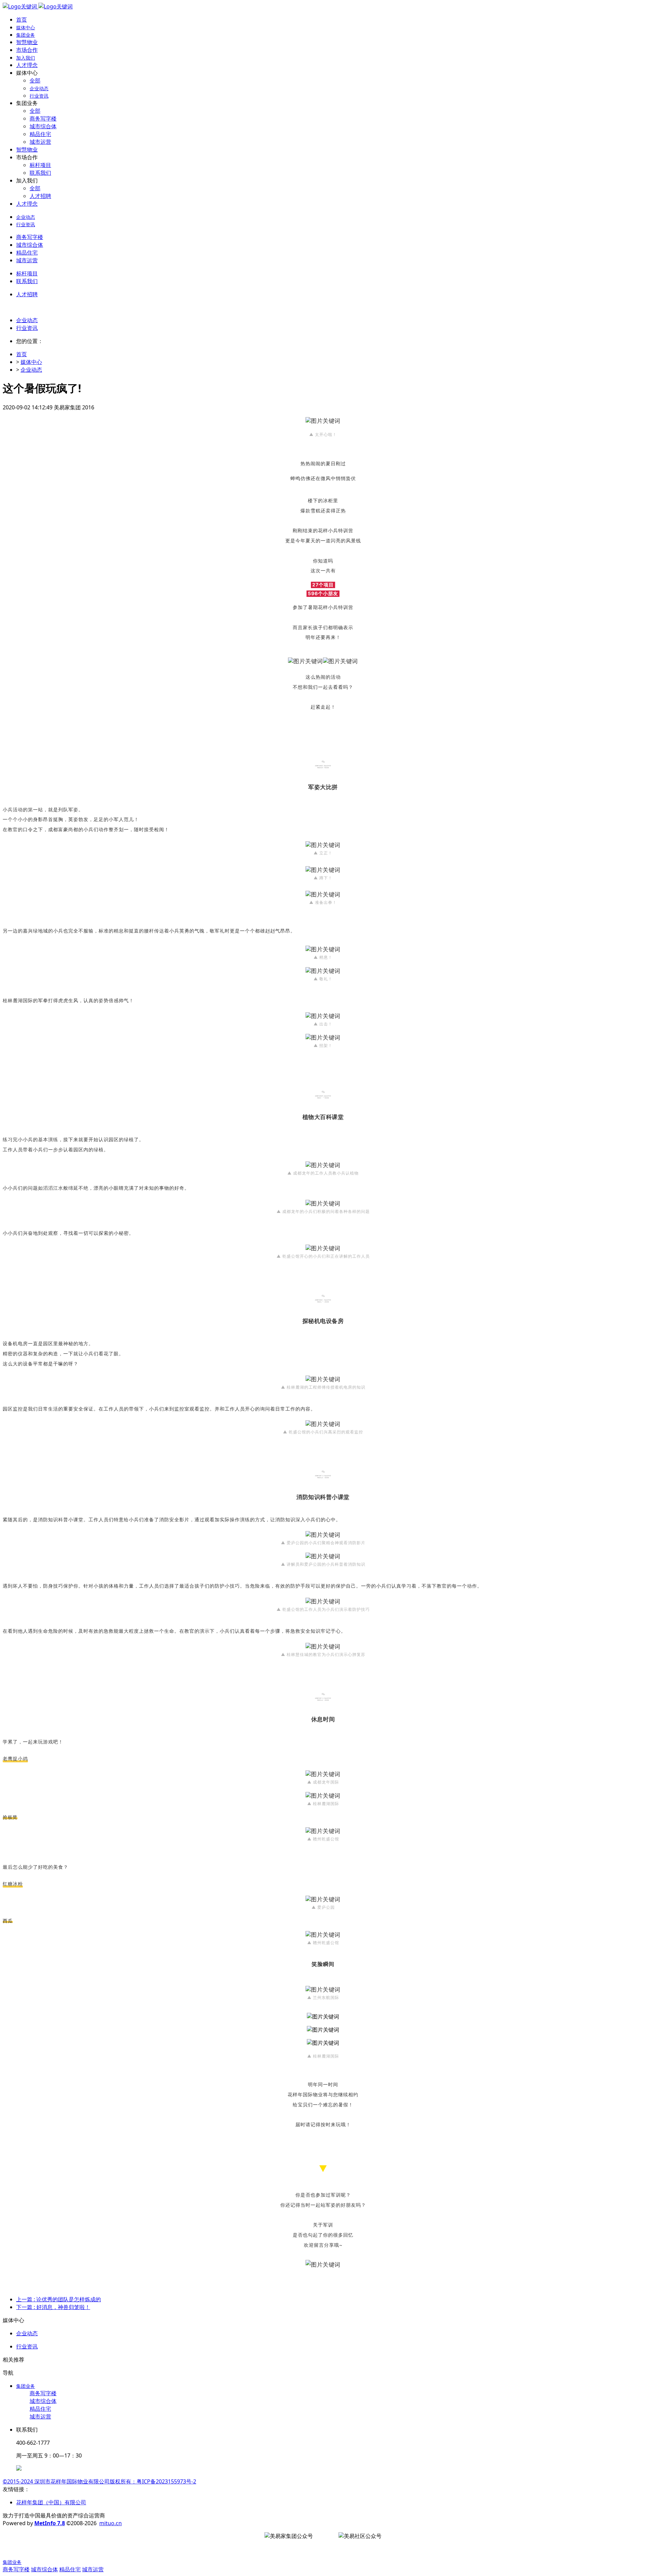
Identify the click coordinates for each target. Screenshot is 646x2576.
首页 (22, 20)
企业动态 (27, 320)
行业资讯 (27, 328)
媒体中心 (31, 362)
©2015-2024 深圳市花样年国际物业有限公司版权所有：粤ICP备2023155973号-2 (99, 2481)
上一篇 (59, 2299)
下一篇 (53, 2307)
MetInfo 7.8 (50, 2523)
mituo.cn (111, 2523)
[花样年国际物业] (38, 6)
